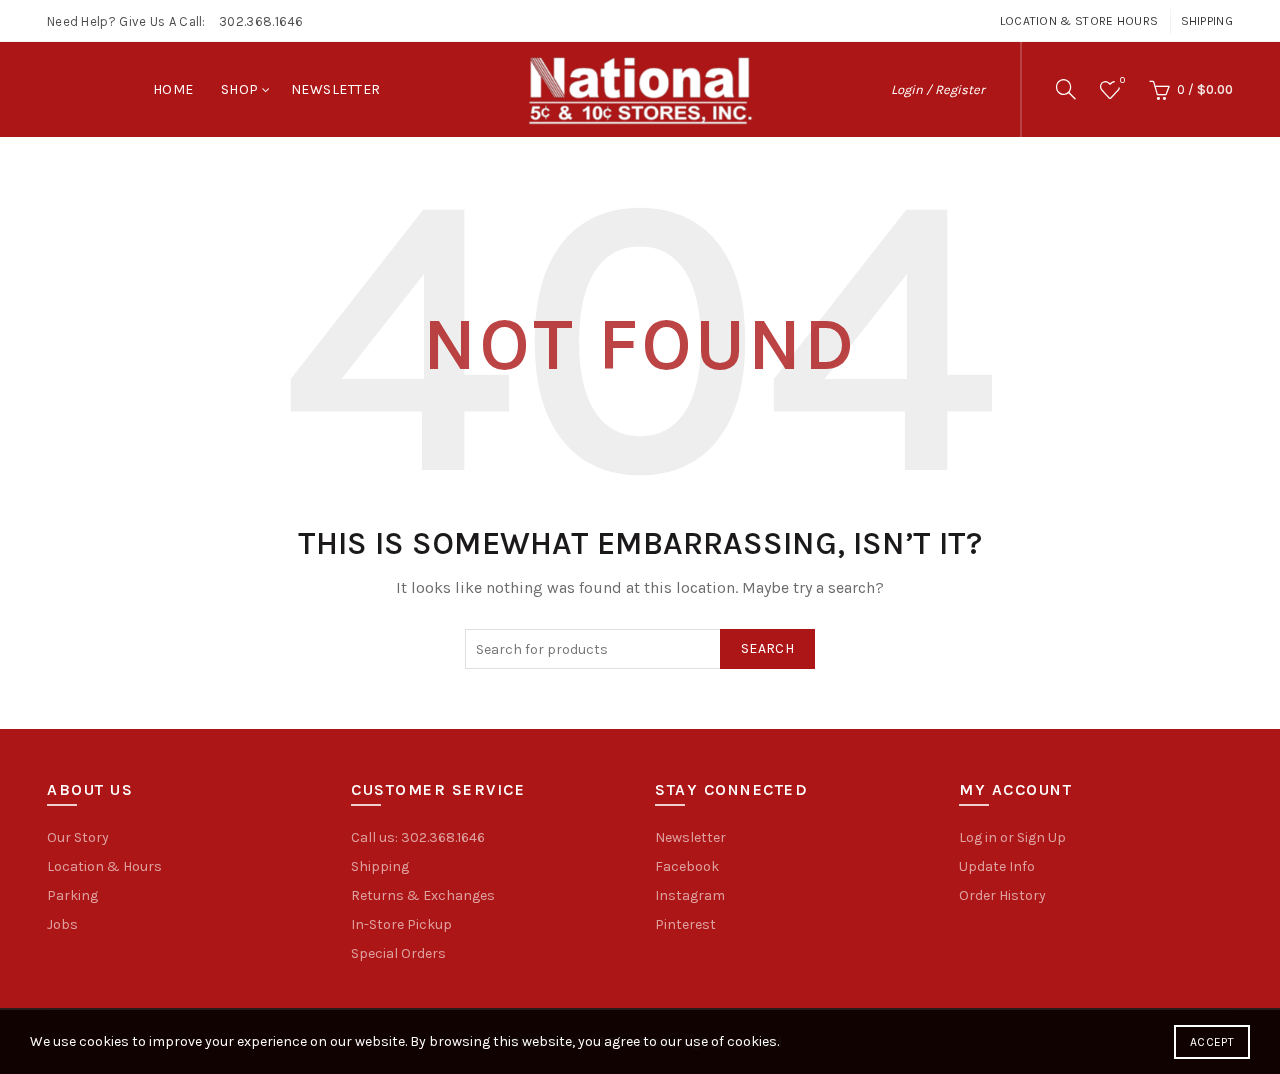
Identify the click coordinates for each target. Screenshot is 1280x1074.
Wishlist (1122, 80)
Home (173, 89)
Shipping (1207, 21)
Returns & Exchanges (423, 895)
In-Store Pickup (401, 924)
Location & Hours (104, 866)
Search (767, 648)
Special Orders (398, 953)
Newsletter (336, 89)
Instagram (690, 895)
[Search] (1066, 89)
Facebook (687, 866)
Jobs (62, 924)
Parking (72, 895)
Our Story (78, 837)
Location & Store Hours (1079, 21)
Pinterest (685, 924)
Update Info (997, 866)
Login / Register (938, 89)
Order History (1002, 895)
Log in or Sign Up (1012, 837)
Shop (240, 89)
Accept (1212, 1042)
